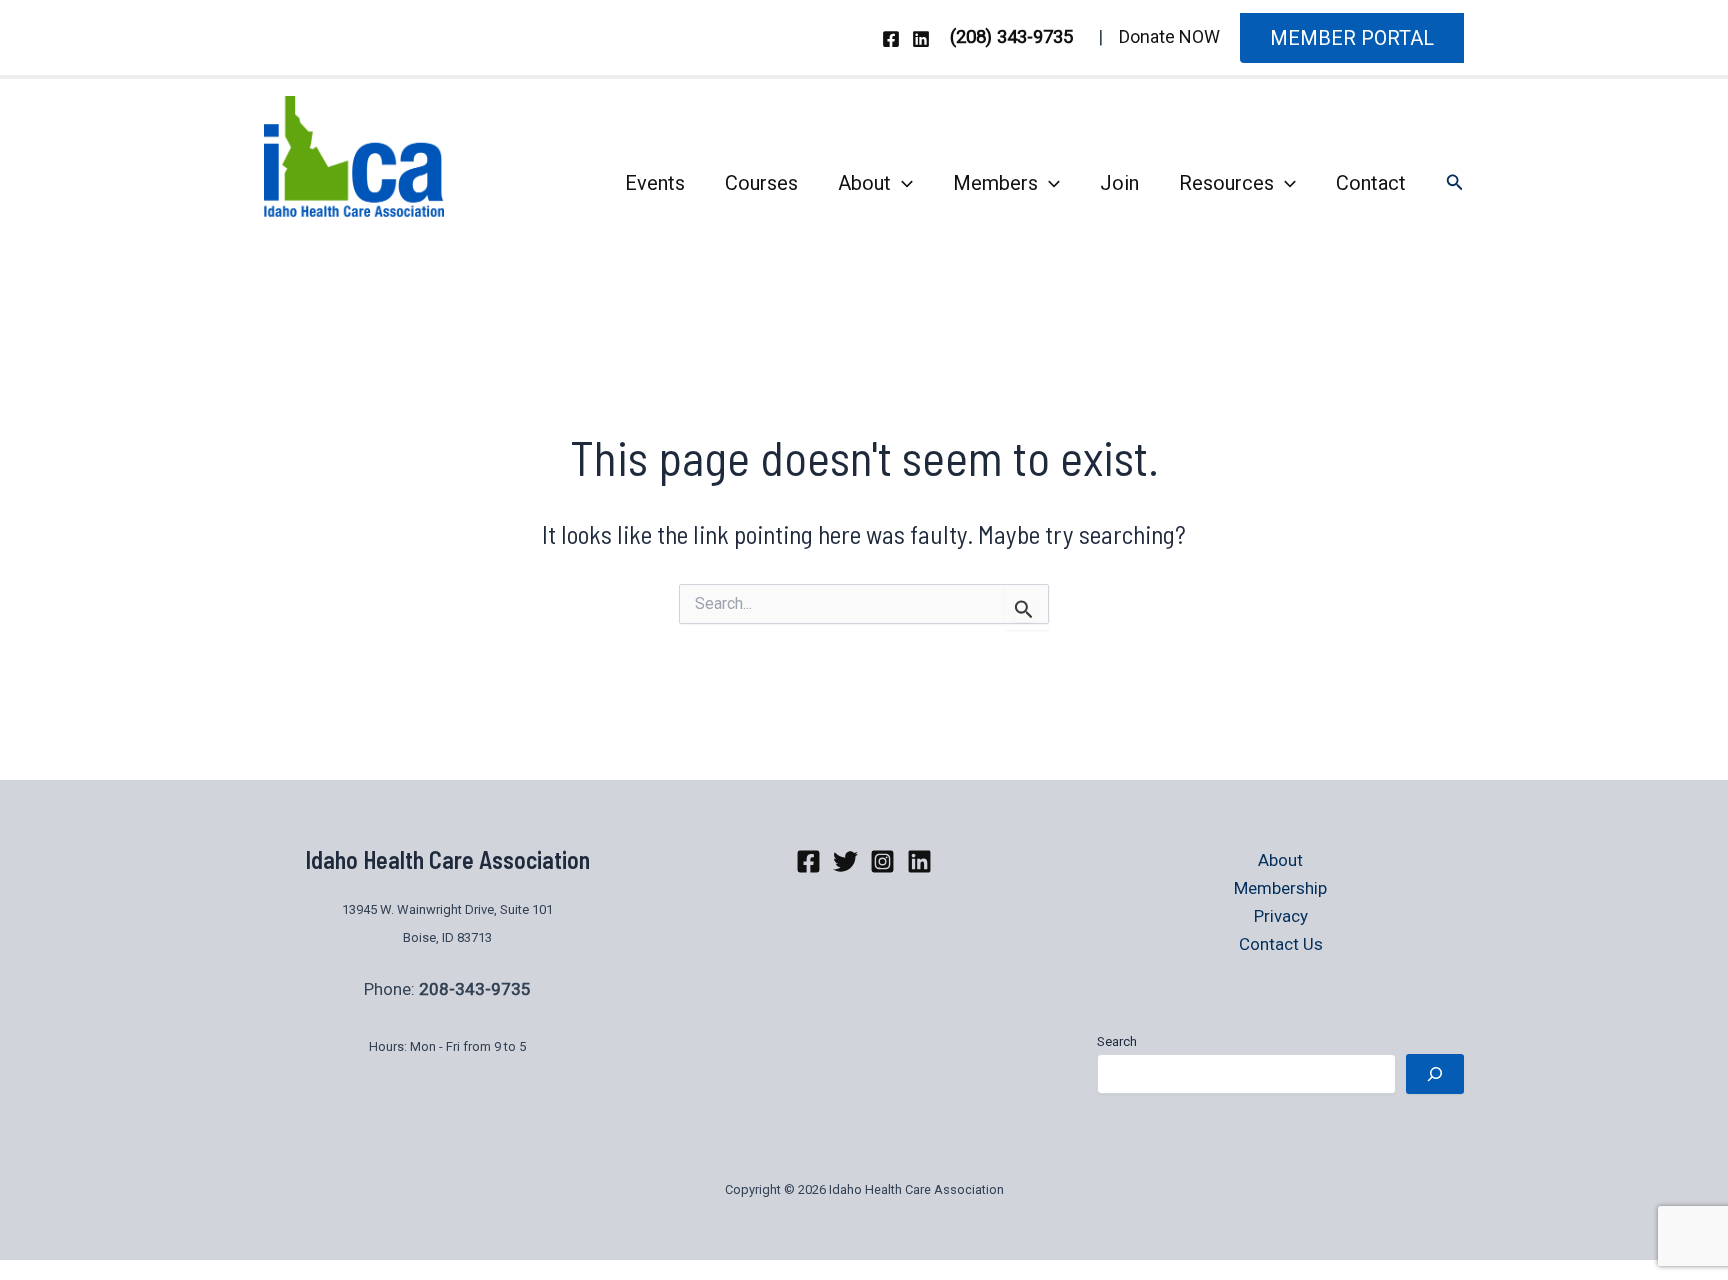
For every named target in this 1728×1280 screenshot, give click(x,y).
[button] (1352, 38)
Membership (1280, 888)
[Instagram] (882, 861)
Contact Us (1281, 944)
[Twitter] (845, 861)
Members (995, 183)
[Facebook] (891, 39)
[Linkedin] (921, 39)
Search (1117, 1041)
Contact (1371, 183)
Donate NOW (1169, 36)
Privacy (1281, 916)
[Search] (1435, 1074)
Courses (761, 183)
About (864, 183)
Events (655, 183)
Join (1119, 183)
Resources (1226, 183)
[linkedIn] (919, 861)
